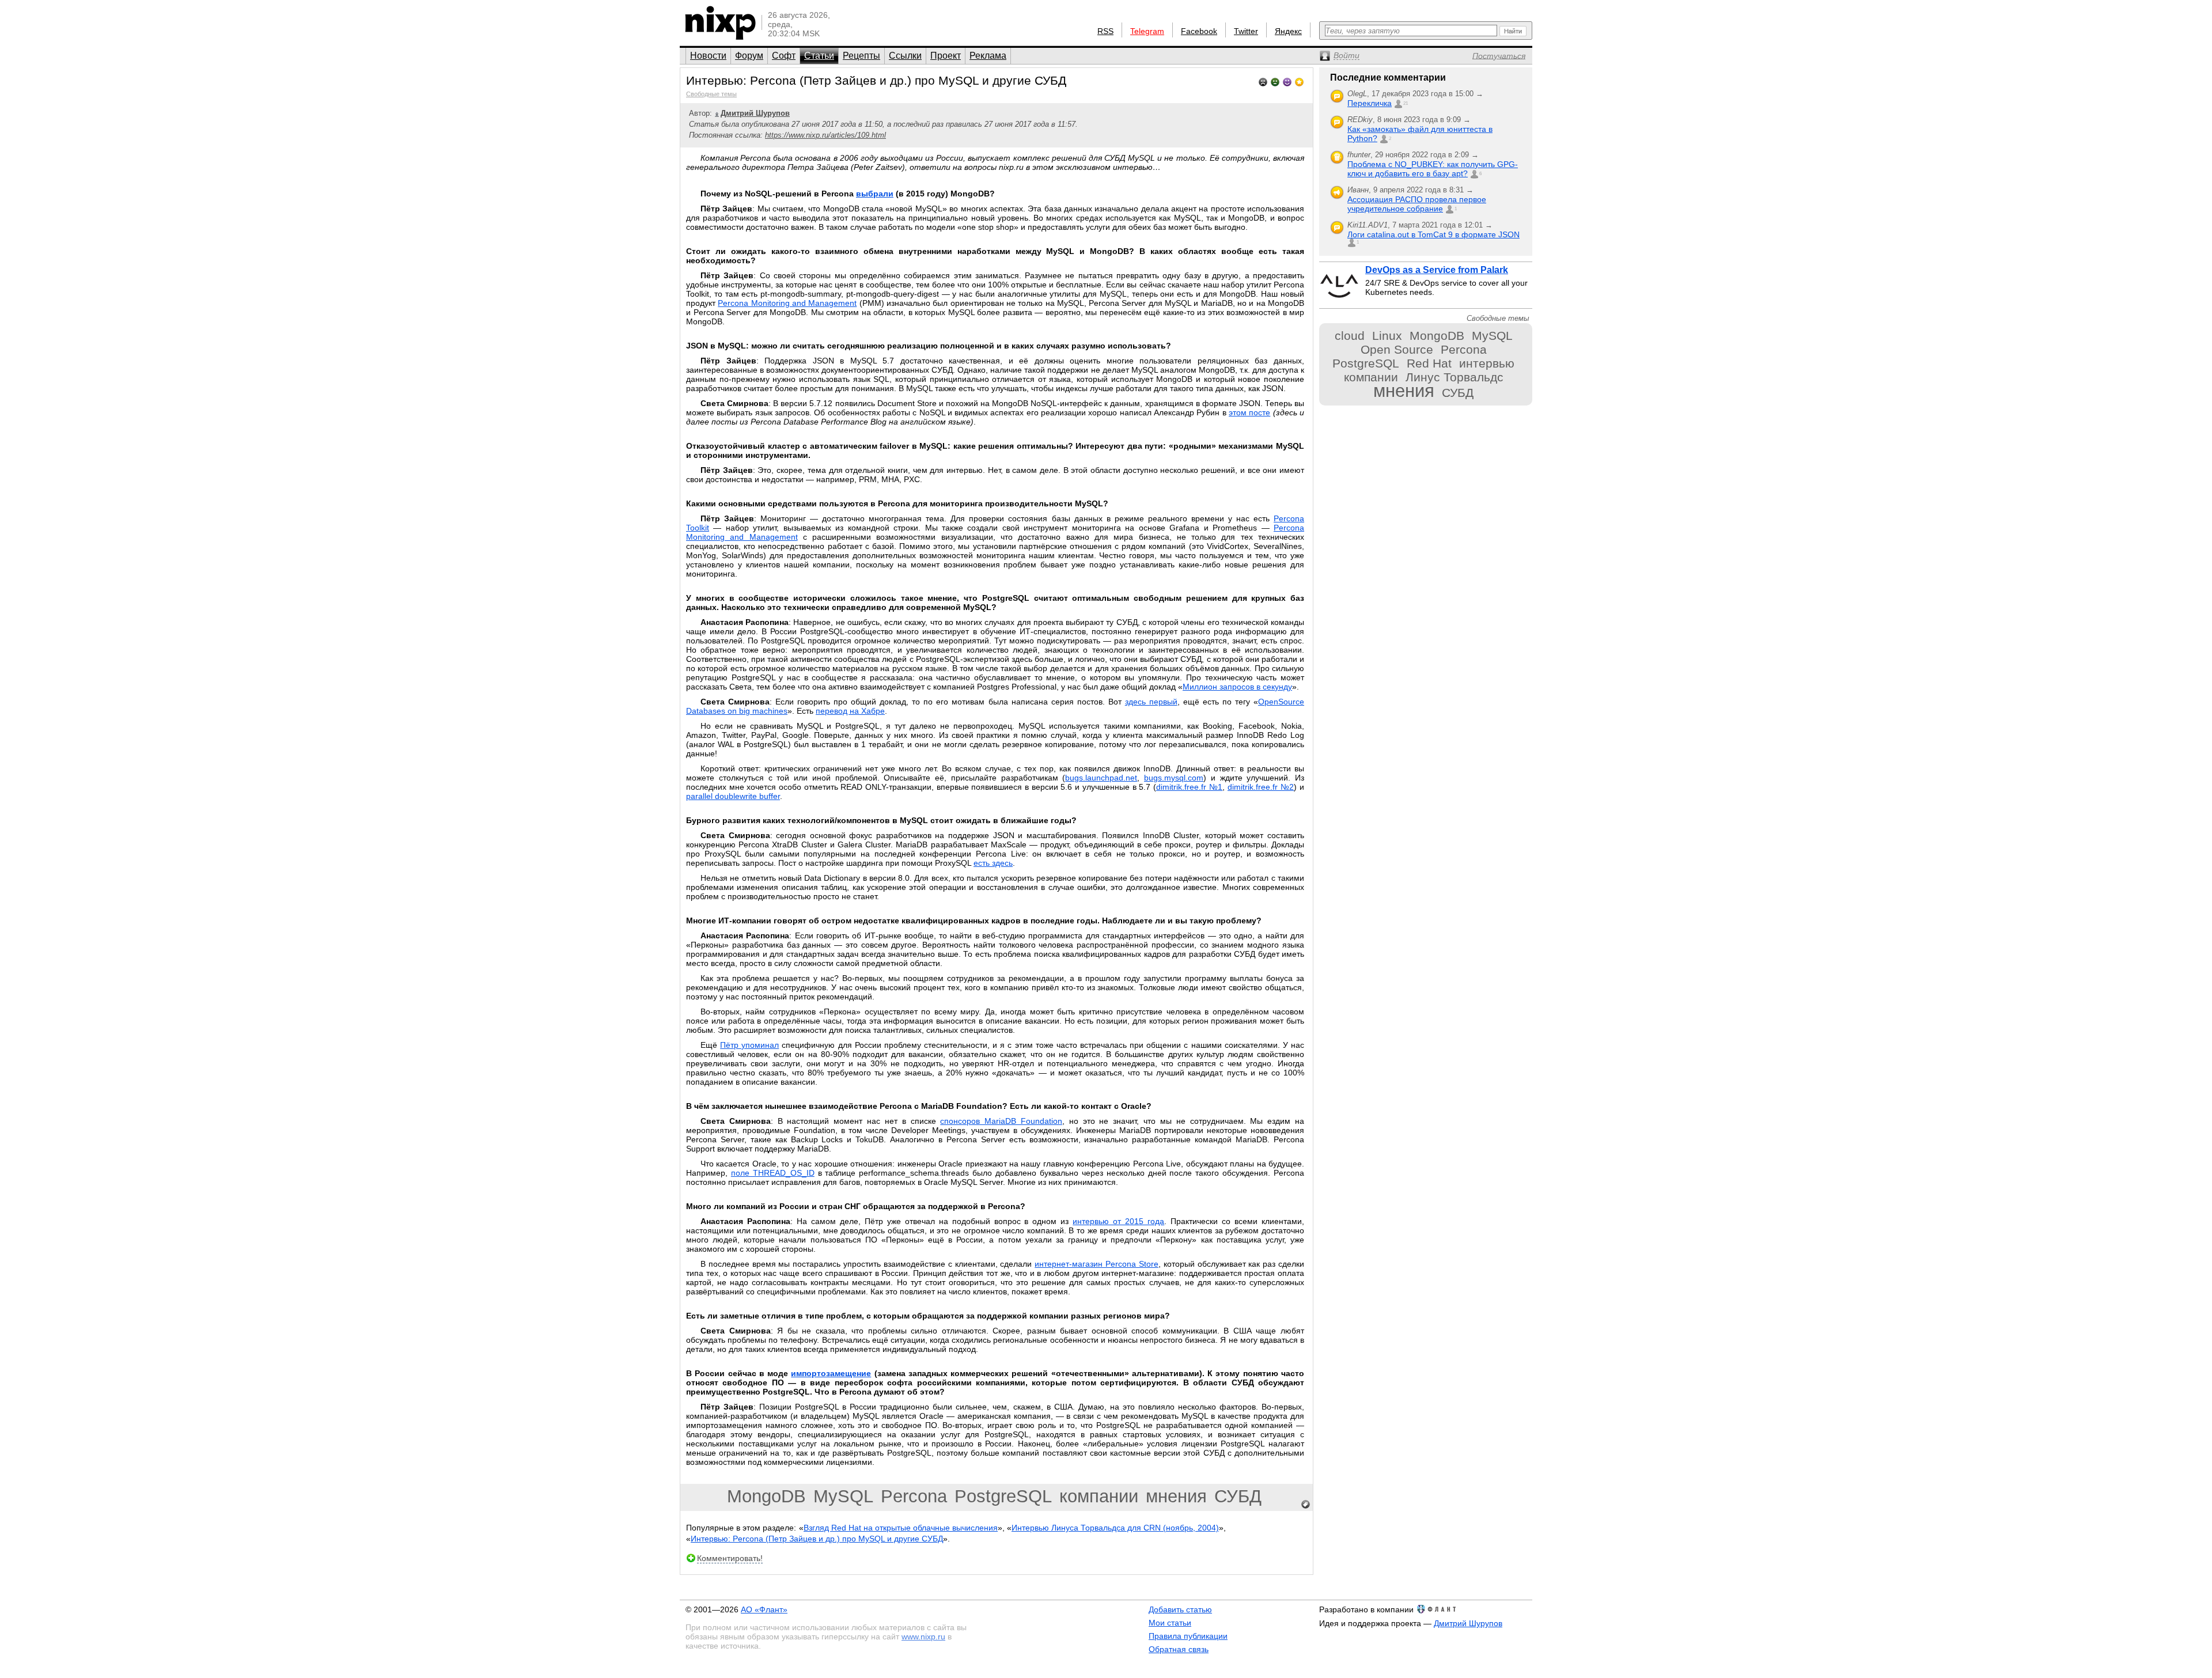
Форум (749, 56)
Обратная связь (1179, 1649)
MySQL (843, 1496)
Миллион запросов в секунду (1237, 687)
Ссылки (905, 56)
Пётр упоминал (749, 1045)
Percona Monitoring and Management (787, 303)
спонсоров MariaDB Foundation (1001, 1121)
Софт (784, 56)
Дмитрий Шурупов (1468, 1623)
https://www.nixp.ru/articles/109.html (825, 135)
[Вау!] (1299, 81)
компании (1099, 1496)
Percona (914, 1496)
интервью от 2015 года (1118, 1221)
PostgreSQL (1003, 1496)
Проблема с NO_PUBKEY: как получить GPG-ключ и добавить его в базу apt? (1433, 169)
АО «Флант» (764, 1609)
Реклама (988, 56)
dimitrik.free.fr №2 (1261, 787)
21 (1406, 103)
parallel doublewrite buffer (733, 796)
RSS (1105, 31)
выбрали (875, 194)
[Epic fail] (1263, 81)
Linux (1387, 336)
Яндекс (1288, 31)
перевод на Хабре (850, 711)
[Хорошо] (1287, 81)
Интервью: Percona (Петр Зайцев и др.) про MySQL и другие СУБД (817, 1539)
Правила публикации (1188, 1636)
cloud (1350, 336)
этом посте (1249, 412)
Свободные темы (711, 94)
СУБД (1238, 1496)
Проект (946, 56)
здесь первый (1151, 702)
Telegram (1147, 31)
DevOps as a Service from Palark (1437, 270)
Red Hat (1429, 363)
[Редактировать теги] (1306, 1505)
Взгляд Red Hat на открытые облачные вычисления (901, 1528)
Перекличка (1370, 103)
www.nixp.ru (923, 1637)
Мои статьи (1170, 1623)
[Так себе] (1275, 81)
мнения (1176, 1496)
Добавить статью (1180, 1609)
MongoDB (766, 1496)
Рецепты (861, 56)
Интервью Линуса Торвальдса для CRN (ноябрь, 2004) (1115, 1528)
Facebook (1199, 31)
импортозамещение (831, 1373)
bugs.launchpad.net (1101, 778)
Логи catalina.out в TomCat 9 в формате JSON (1433, 234)
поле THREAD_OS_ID (773, 1173)
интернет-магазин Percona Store (1096, 1264)
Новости (708, 56)
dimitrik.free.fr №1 (1189, 787)
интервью (1487, 363)
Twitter (1246, 31)
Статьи (819, 56)
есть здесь (993, 863)
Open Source (1397, 349)
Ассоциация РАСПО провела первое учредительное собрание (1417, 204)
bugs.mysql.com (1174, 778)
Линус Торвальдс (1455, 377)
